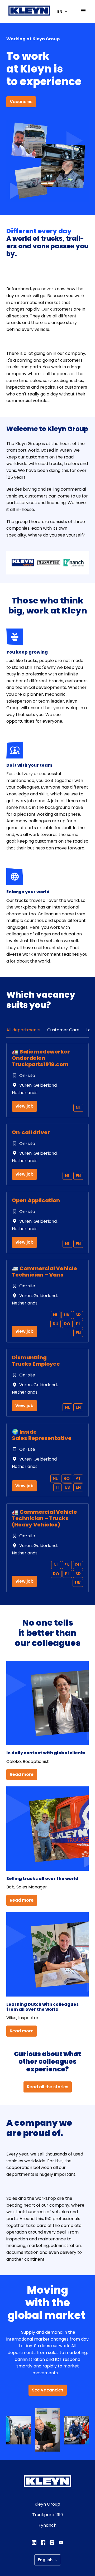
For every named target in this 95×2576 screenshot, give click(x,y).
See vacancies (48, 2390)
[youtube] (61, 2543)
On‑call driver (31, 1132)
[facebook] (43, 2543)
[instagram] (52, 2543)
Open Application (36, 1200)
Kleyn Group (47, 2504)
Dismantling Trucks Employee (36, 1361)
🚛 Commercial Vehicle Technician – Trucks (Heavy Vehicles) (44, 1518)
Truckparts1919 (47, 2515)
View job (24, 1106)
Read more (22, 1774)
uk (67, 1315)
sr (78, 1315)
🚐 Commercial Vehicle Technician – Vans (44, 1272)
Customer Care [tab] (63, 1030)
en (78, 1176)
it (58, 1487)
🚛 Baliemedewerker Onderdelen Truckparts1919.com (41, 1058)
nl (78, 1108)
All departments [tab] (23, 1030)
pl (78, 1324)
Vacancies (21, 102)
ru (56, 1324)
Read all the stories (48, 2087)
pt (78, 1478)
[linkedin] (34, 2543)
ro (67, 1324)
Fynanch (47, 2525)
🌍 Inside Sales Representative (42, 1435)
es (68, 1487)
